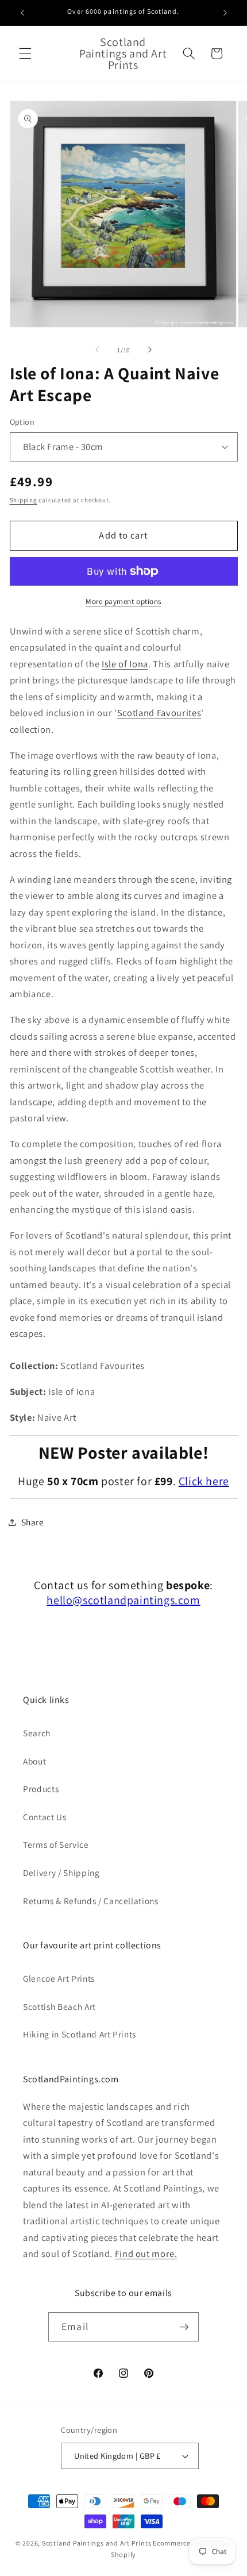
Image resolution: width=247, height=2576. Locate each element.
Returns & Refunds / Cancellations (91, 1901)
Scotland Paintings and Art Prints (97, 2543)
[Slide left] (97, 350)
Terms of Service (56, 1844)
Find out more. (146, 2254)
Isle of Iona (125, 664)
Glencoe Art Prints (59, 1978)
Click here (204, 1481)
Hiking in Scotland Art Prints (80, 2034)
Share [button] (33, 1522)
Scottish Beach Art (59, 2006)
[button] (25, 53)
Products (41, 1789)
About (34, 1761)
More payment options (123, 601)
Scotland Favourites (159, 713)
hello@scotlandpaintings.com (123, 1600)
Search (37, 1733)
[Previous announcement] (22, 13)
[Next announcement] (225, 13)
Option (22, 422)
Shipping (24, 500)
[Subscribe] (184, 2327)
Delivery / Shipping (61, 1873)
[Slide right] (150, 350)
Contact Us (45, 1817)
